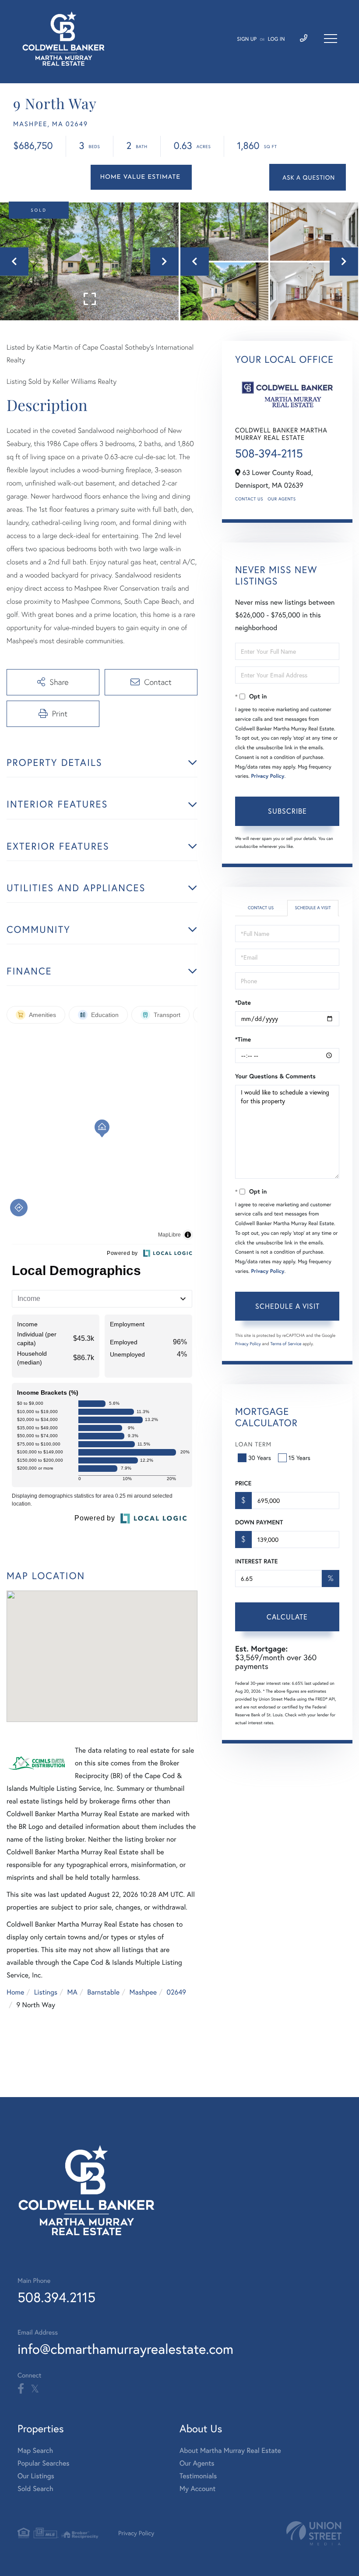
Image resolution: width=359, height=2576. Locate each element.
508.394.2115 (56, 2297)
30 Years (260, 1458)
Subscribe (287, 811)
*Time (243, 1039)
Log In (276, 39)
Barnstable (103, 1992)
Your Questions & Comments (275, 1076)
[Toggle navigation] (331, 39)
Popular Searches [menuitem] (44, 2463)
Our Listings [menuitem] (36, 2476)
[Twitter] (35, 2389)
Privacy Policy (267, 776)
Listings (46, 1992)
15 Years (299, 1458)
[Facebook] (21, 2389)
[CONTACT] (308, 177)
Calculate (287, 1617)
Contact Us (249, 499)
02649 (176, 1992)
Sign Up (247, 39)
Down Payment (259, 1522)
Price (243, 1483)
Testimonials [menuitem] (198, 2476)
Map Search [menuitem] (35, 2450)
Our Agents (282, 499)
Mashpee (143, 1992)
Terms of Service (286, 1344)
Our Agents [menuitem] (197, 2463)
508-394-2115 (269, 454)
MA (72, 1992)
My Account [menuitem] (197, 2489)
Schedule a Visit (313, 908)
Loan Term (253, 1444)
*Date (243, 1003)
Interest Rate (256, 1561)
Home (15, 1992)
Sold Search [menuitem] (35, 2489)
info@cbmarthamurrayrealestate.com (125, 2349)
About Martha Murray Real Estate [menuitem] (230, 2450)
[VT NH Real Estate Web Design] (314, 2533)
